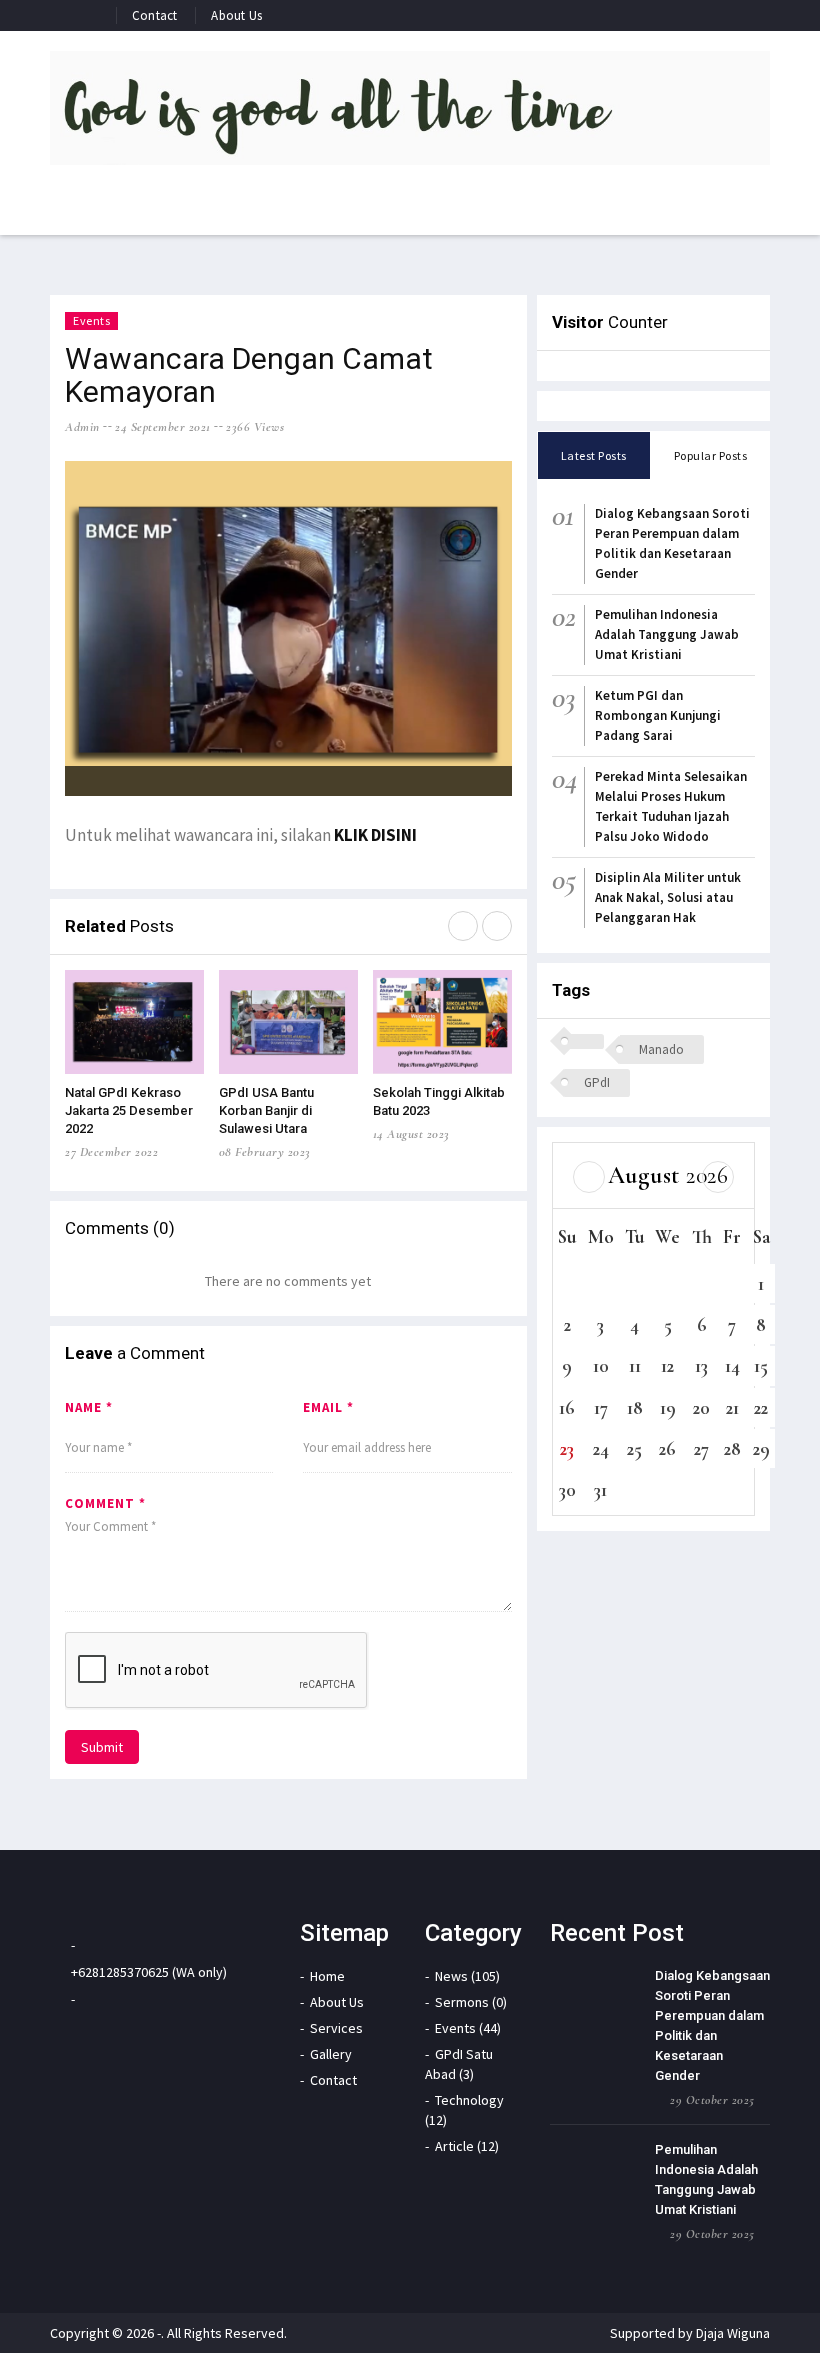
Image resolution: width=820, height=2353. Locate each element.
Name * (89, 1407)
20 (701, 1407)
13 (701, 1365)
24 (601, 1448)
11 (635, 1365)
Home (327, 1976)
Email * (328, 1407)
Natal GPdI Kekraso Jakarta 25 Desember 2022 (129, 1110)
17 (601, 1407)
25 (634, 1448)
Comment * (105, 1503)
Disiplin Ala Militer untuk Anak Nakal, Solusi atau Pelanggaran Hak (668, 897)
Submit (102, 1747)
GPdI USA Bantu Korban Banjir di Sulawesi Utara (266, 1110)
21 (732, 1407)
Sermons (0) (471, 2002)
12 (667, 1365)
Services (336, 2028)
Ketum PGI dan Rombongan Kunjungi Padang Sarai (658, 715)
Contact (154, 15)
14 (732, 1365)
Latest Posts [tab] (594, 455)
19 (668, 1407)
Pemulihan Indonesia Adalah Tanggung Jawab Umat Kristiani (667, 634)
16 (567, 1407)
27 (701, 1448)
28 (732, 1448)
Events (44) (468, 2028)
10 (601, 1365)
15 (761, 1365)
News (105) (467, 1976)
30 (567, 1489)
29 (761, 1448)
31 (600, 1489)
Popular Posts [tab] (711, 455)
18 (635, 1407)
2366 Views (255, 427)
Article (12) (467, 2146)
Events (91, 320)
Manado (661, 1049)
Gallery (331, 2054)
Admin (82, 427)
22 (761, 1407)
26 (667, 1448)
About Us (236, 15)
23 (567, 1448)
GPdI (597, 1082)
